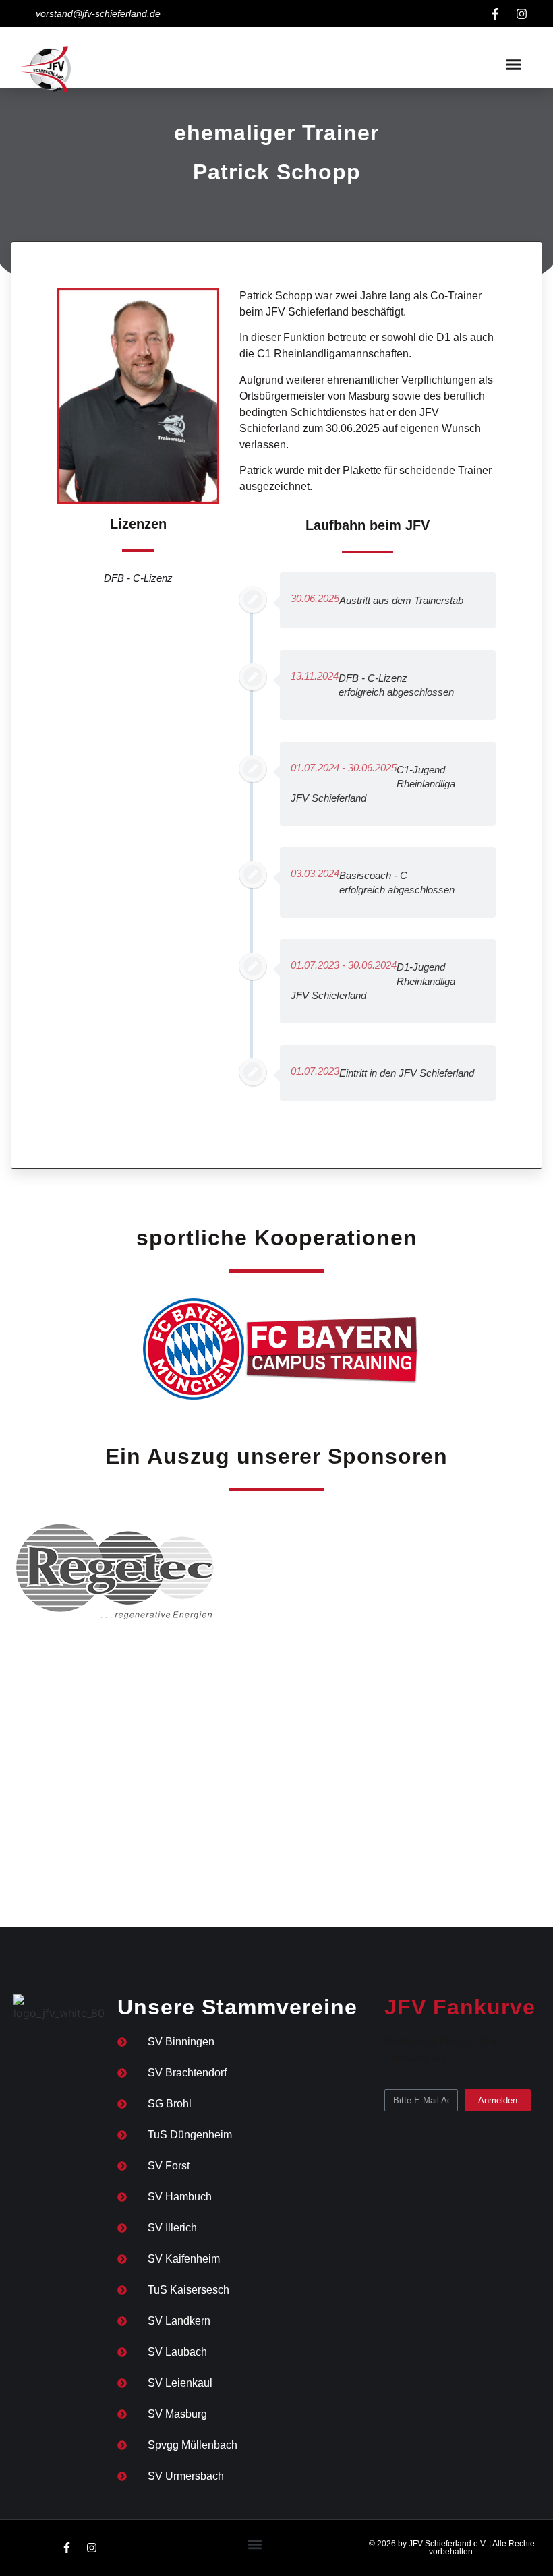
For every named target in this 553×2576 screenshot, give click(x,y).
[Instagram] (521, 13)
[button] (514, 64)
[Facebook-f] (495, 13)
